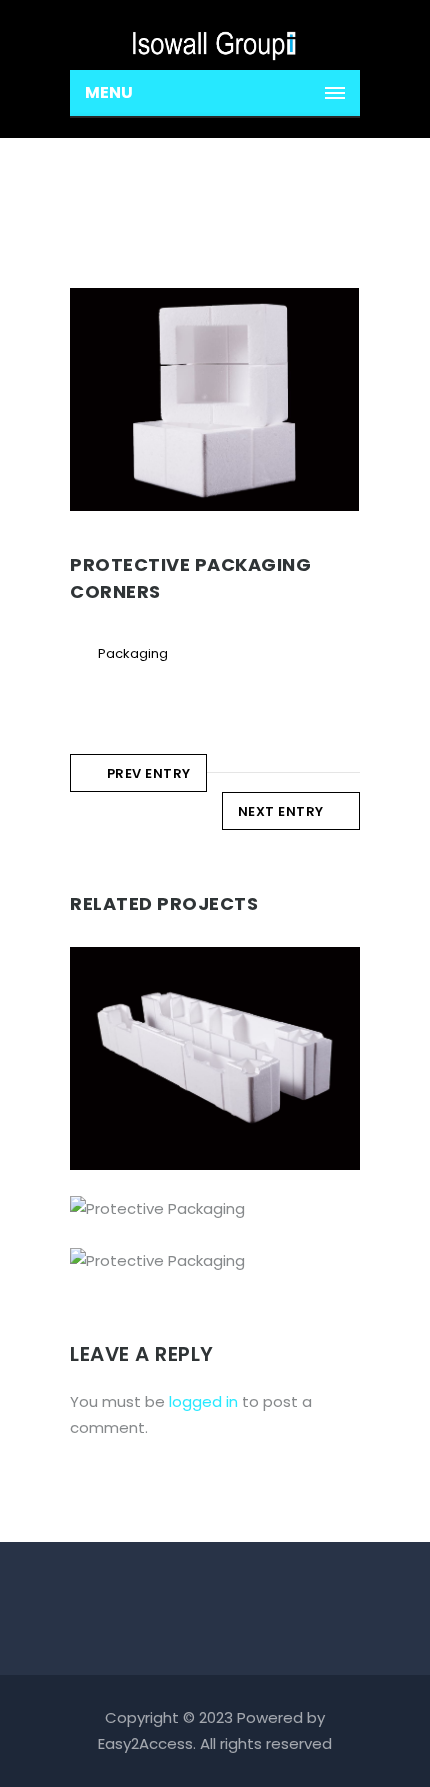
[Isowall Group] (215, 35)
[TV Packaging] (186, 947)
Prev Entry (149, 773)
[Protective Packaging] (186, 1216)
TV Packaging (215, 1085)
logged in (203, 1401)
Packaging (133, 653)
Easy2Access (145, 1743)
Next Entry (281, 811)
